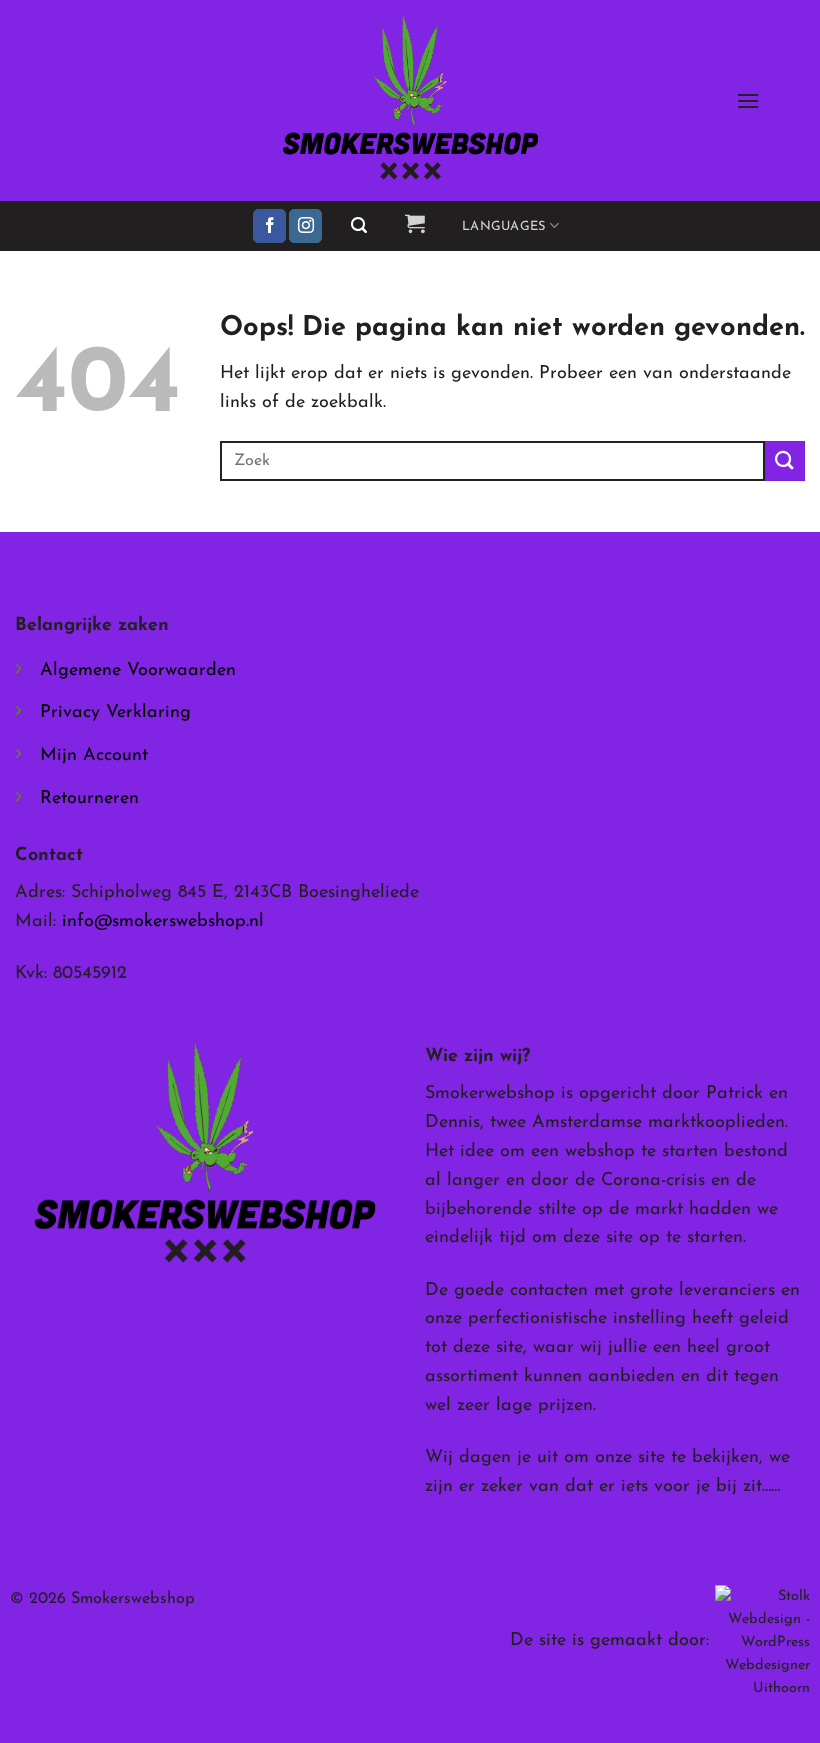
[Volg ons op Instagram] (305, 226)
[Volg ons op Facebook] (269, 226)
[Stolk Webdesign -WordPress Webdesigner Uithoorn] (762, 1641)
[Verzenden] (785, 460)
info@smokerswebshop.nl (163, 922)
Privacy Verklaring (115, 713)
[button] (748, 100)
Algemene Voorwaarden (138, 671)
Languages (503, 226)
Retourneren (89, 799)
